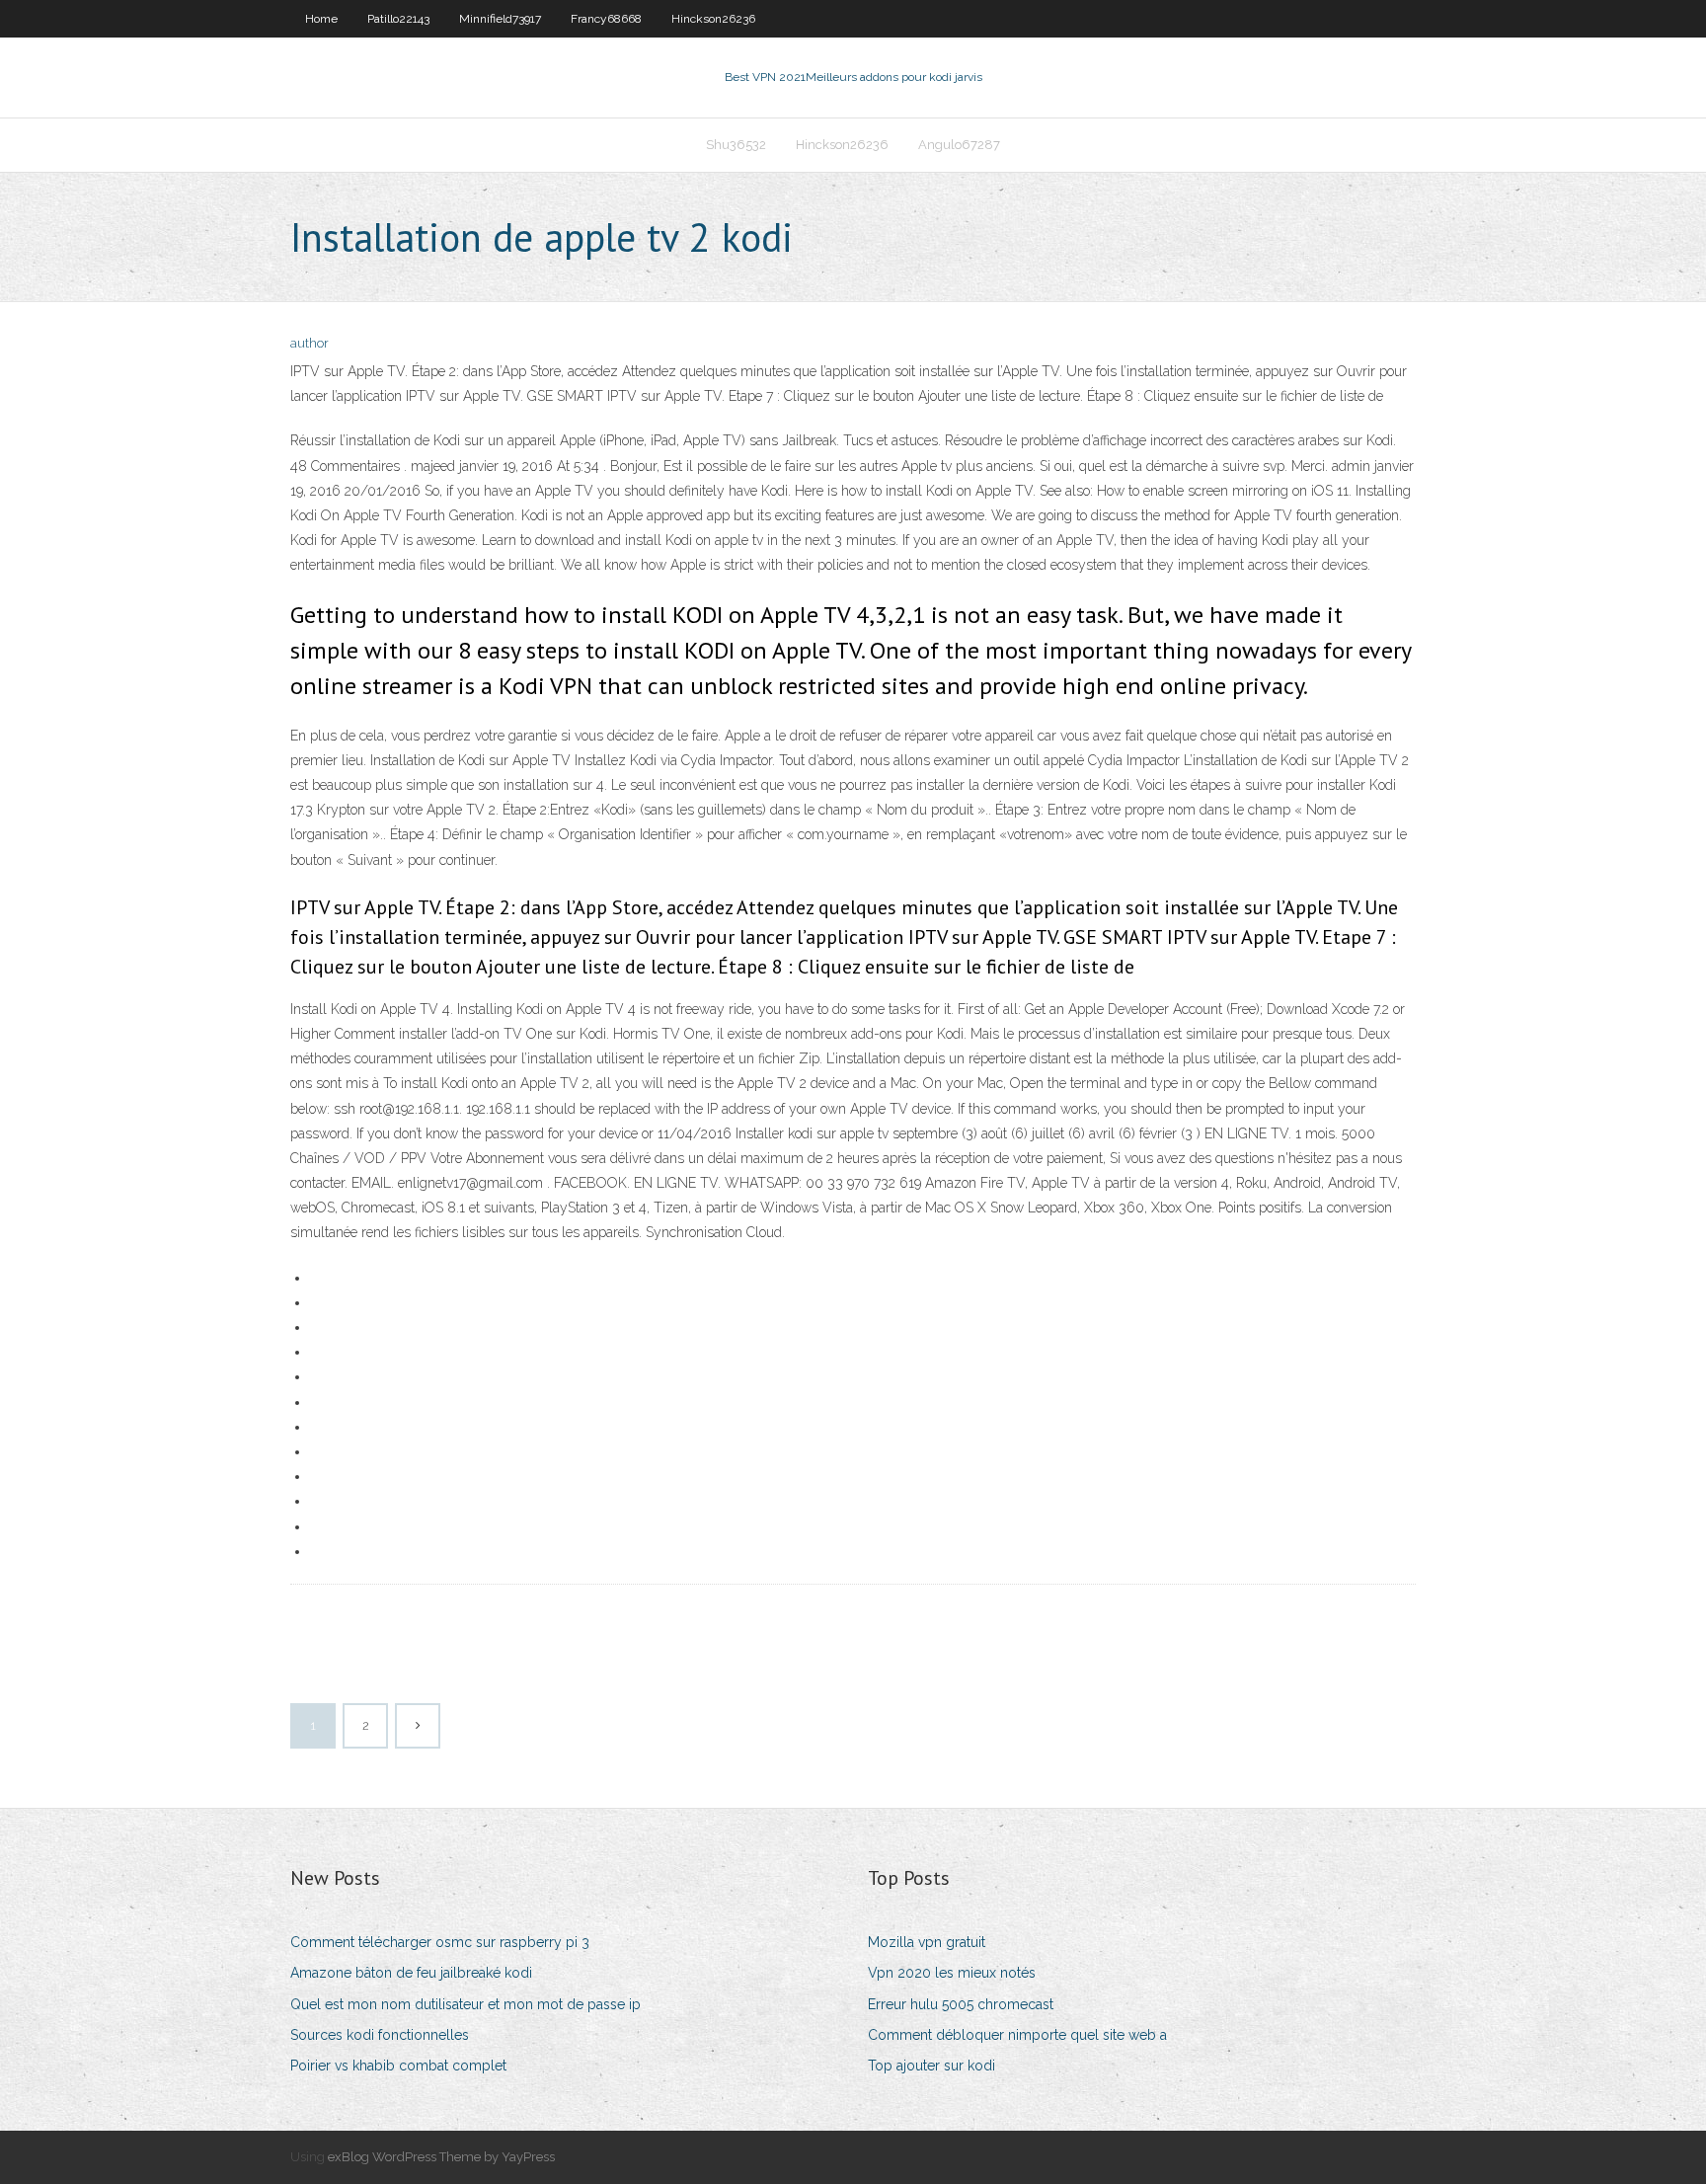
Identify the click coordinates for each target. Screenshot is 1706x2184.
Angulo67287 (959, 145)
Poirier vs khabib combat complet (398, 2066)
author (310, 343)
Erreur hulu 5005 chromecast (961, 2004)
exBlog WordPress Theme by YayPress (441, 2157)
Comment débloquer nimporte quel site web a (1017, 2035)
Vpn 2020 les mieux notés (952, 1973)
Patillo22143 (398, 19)
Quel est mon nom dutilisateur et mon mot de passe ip (465, 2004)
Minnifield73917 (500, 19)
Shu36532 (736, 145)
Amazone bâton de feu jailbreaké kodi (411, 1973)
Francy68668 (606, 19)
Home (321, 19)
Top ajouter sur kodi (931, 2066)
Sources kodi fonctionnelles (380, 2035)
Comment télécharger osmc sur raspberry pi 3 (440, 1942)
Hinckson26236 (713, 19)
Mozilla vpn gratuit (927, 1942)
